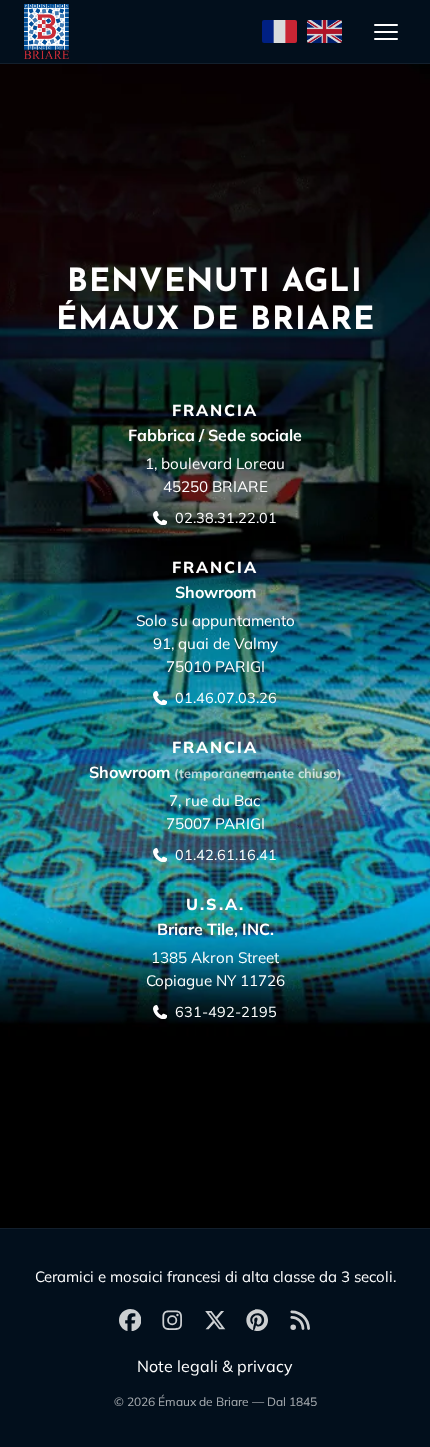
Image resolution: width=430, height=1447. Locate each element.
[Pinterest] (257, 1321)
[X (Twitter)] (215, 1321)
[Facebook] (130, 1321)
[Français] (279, 32)
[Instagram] (172, 1321)
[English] (324, 32)
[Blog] (300, 1321)
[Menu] (386, 32)
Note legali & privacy (215, 1366)
